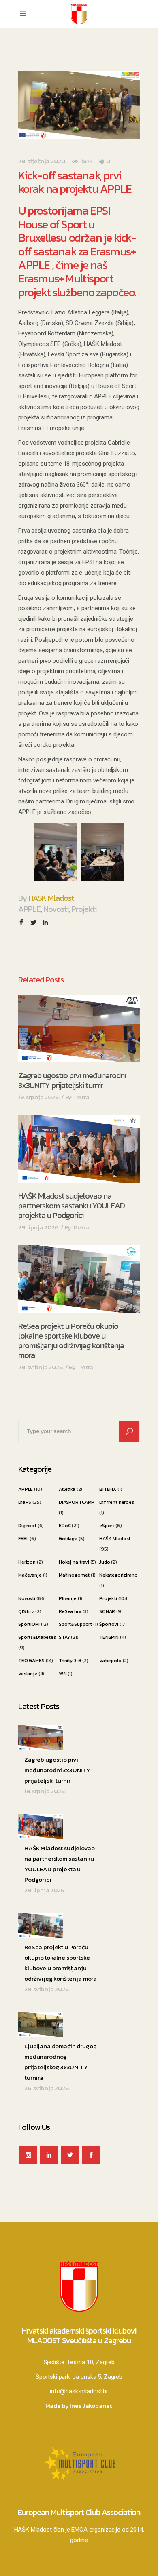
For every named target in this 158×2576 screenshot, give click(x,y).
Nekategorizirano (118, 1575)
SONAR (107, 1611)
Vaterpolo (110, 1661)
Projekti (84, 909)
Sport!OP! (29, 1624)
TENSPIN (109, 1637)
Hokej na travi (74, 1562)
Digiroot (27, 1526)
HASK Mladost (51, 898)
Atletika (67, 1489)
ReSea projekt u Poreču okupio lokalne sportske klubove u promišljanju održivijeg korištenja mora (71, 1341)
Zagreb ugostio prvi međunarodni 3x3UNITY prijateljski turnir (72, 1080)
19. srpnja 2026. (39, 1097)
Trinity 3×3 (70, 1661)
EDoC (65, 1526)
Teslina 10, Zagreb (91, 2362)
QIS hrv (26, 1611)
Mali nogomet (74, 1575)
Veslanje (28, 1674)
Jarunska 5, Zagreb (97, 2377)
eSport (107, 1526)
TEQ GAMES (31, 1661)
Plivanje (68, 1598)
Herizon (27, 1562)
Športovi (109, 1624)
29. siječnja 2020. (42, 161)
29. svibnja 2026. (41, 1367)
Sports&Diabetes (37, 1637)
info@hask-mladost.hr (79, 2391)
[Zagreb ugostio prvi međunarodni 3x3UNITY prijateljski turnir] (79, 1029)
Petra (82, 1097)
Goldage (68, 1539)
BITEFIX (108, 1489)
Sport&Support (75, 1624)
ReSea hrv (70, 1611)
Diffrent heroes (117, 1502)
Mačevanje (30, 1575)
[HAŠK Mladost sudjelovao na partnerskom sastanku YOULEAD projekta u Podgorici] (79, 1149)
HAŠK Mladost (115, 1539)
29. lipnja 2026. (39, 1227)
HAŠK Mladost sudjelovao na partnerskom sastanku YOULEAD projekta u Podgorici (72, 1206)
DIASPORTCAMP (77, 1502)
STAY (64, 1637)
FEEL (23, 1539)
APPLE (29, 909)
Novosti (56, 909)
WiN (63, 1674)
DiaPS (25, 1502)
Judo (105, 1562)
